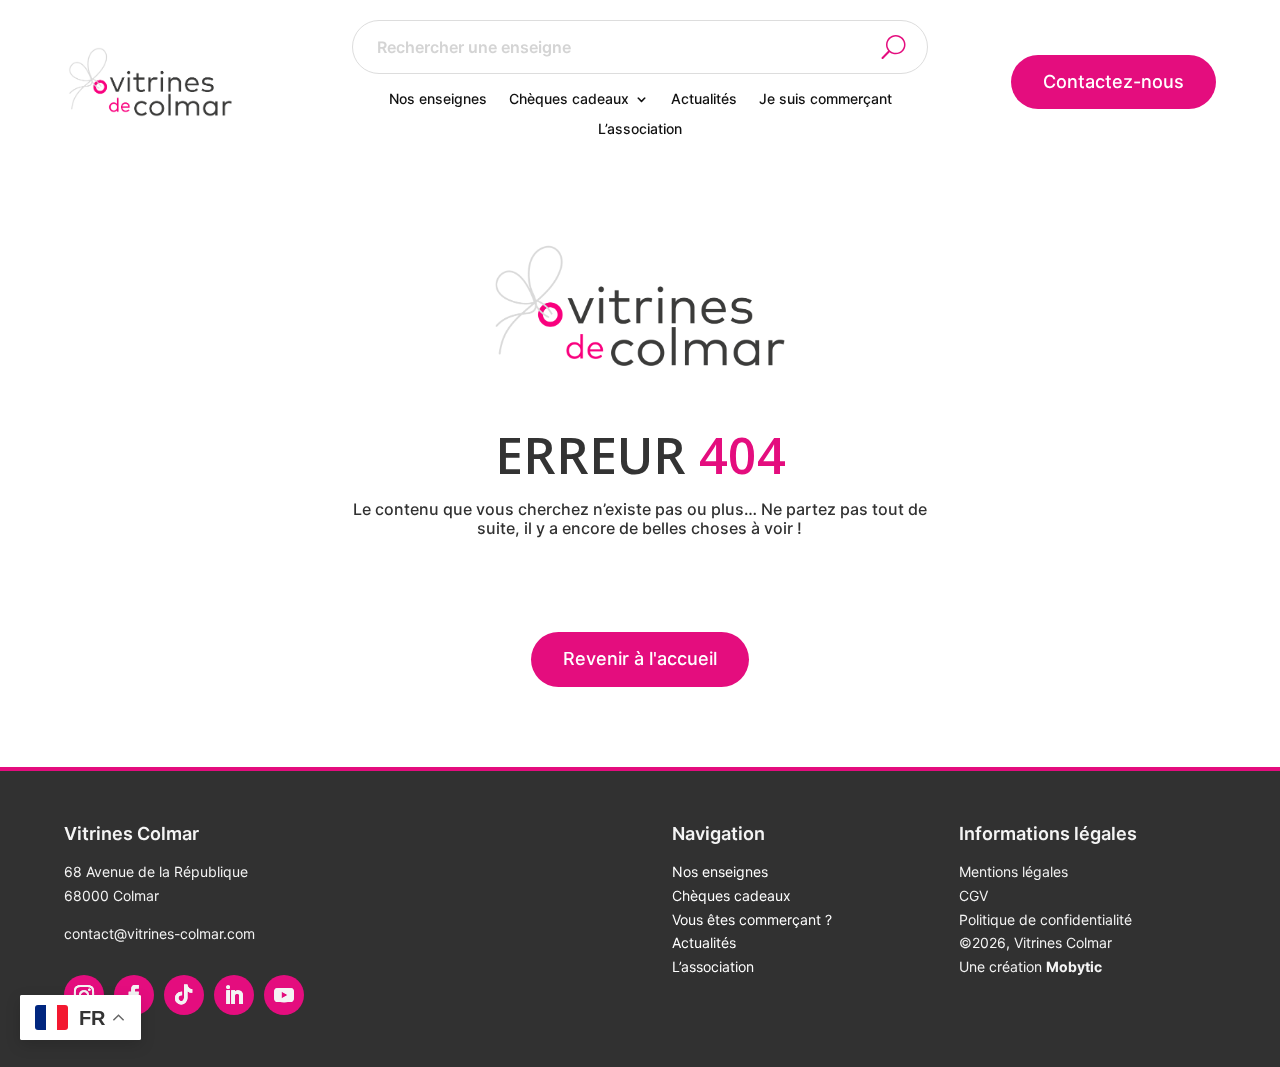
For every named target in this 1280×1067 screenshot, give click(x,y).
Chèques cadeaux (569, 99)
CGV (973, 895)
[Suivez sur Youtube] (284, 995)
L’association (640, 129)
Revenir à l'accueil (640, 658)
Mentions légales (1013, 871)
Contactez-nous (1113, 81)
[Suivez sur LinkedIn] (234, 995)
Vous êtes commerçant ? (752, 919)
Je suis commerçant (825, 99)
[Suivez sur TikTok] (184, 995)
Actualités (704, 99)
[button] (905, 47)
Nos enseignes (438, 99)
